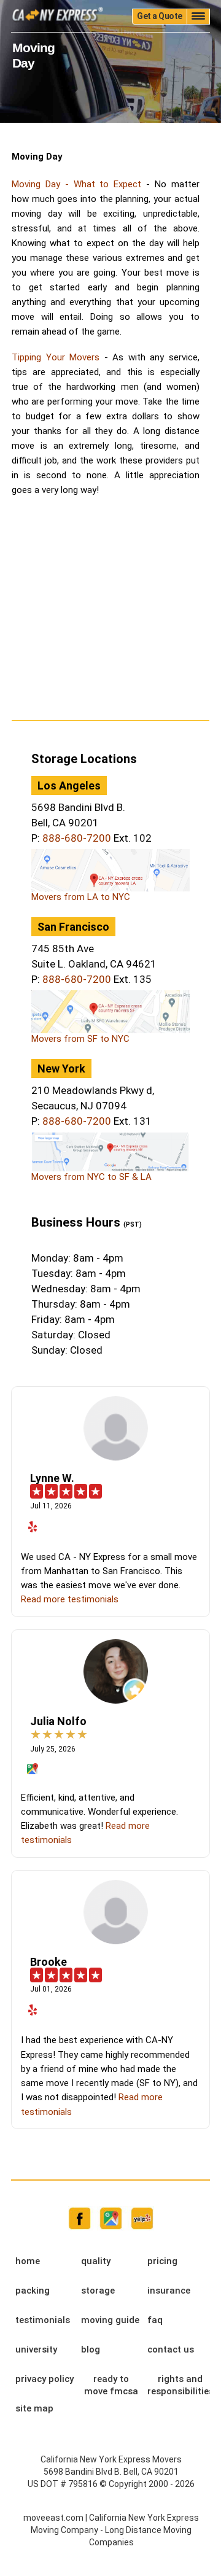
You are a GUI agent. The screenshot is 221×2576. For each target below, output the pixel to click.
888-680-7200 (77, 838)
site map (34, 2408)
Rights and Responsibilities (180, 2385)
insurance (169, 2291)
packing (33, 2291)
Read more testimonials (70, 1599)
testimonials (43, 2320)
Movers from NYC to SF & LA (91, 1177)
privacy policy (45, 2379)
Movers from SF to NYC (80, 1039)
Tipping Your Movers (56, 357)
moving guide (110, 2320)
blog (91, 2349)
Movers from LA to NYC (81, 897)
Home (28, 2261)
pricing (162, 2261)
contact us (171, 2349)
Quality (96, 2261)
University (36, 2349)
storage (98, 2291)
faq (155, 2320)
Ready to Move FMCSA (111, 2385)
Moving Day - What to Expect (76, 184)
